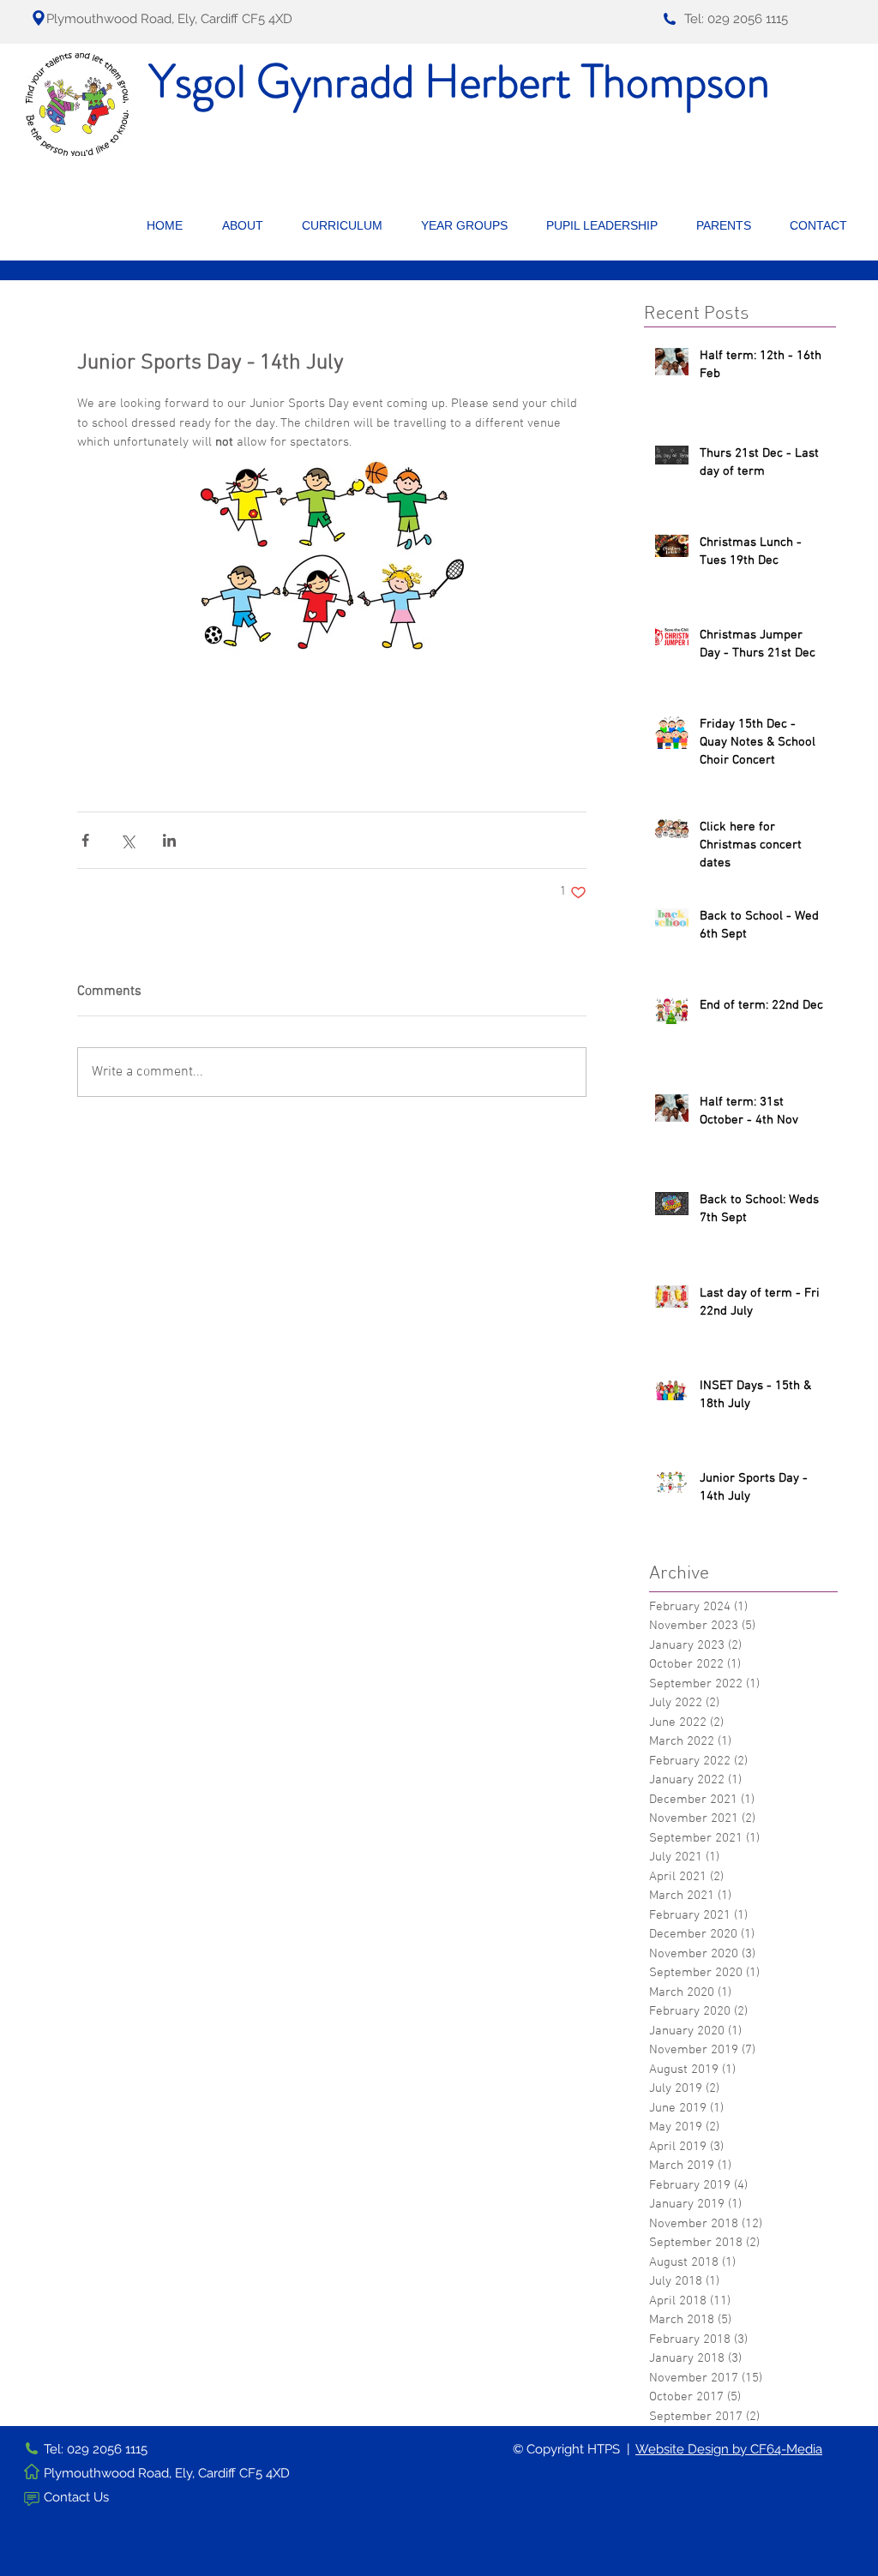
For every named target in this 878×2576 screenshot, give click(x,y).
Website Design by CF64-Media (729, 2449)
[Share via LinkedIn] (169, 840)
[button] (249, 225)
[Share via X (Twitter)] (127, 840)
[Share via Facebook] (85, 840)
